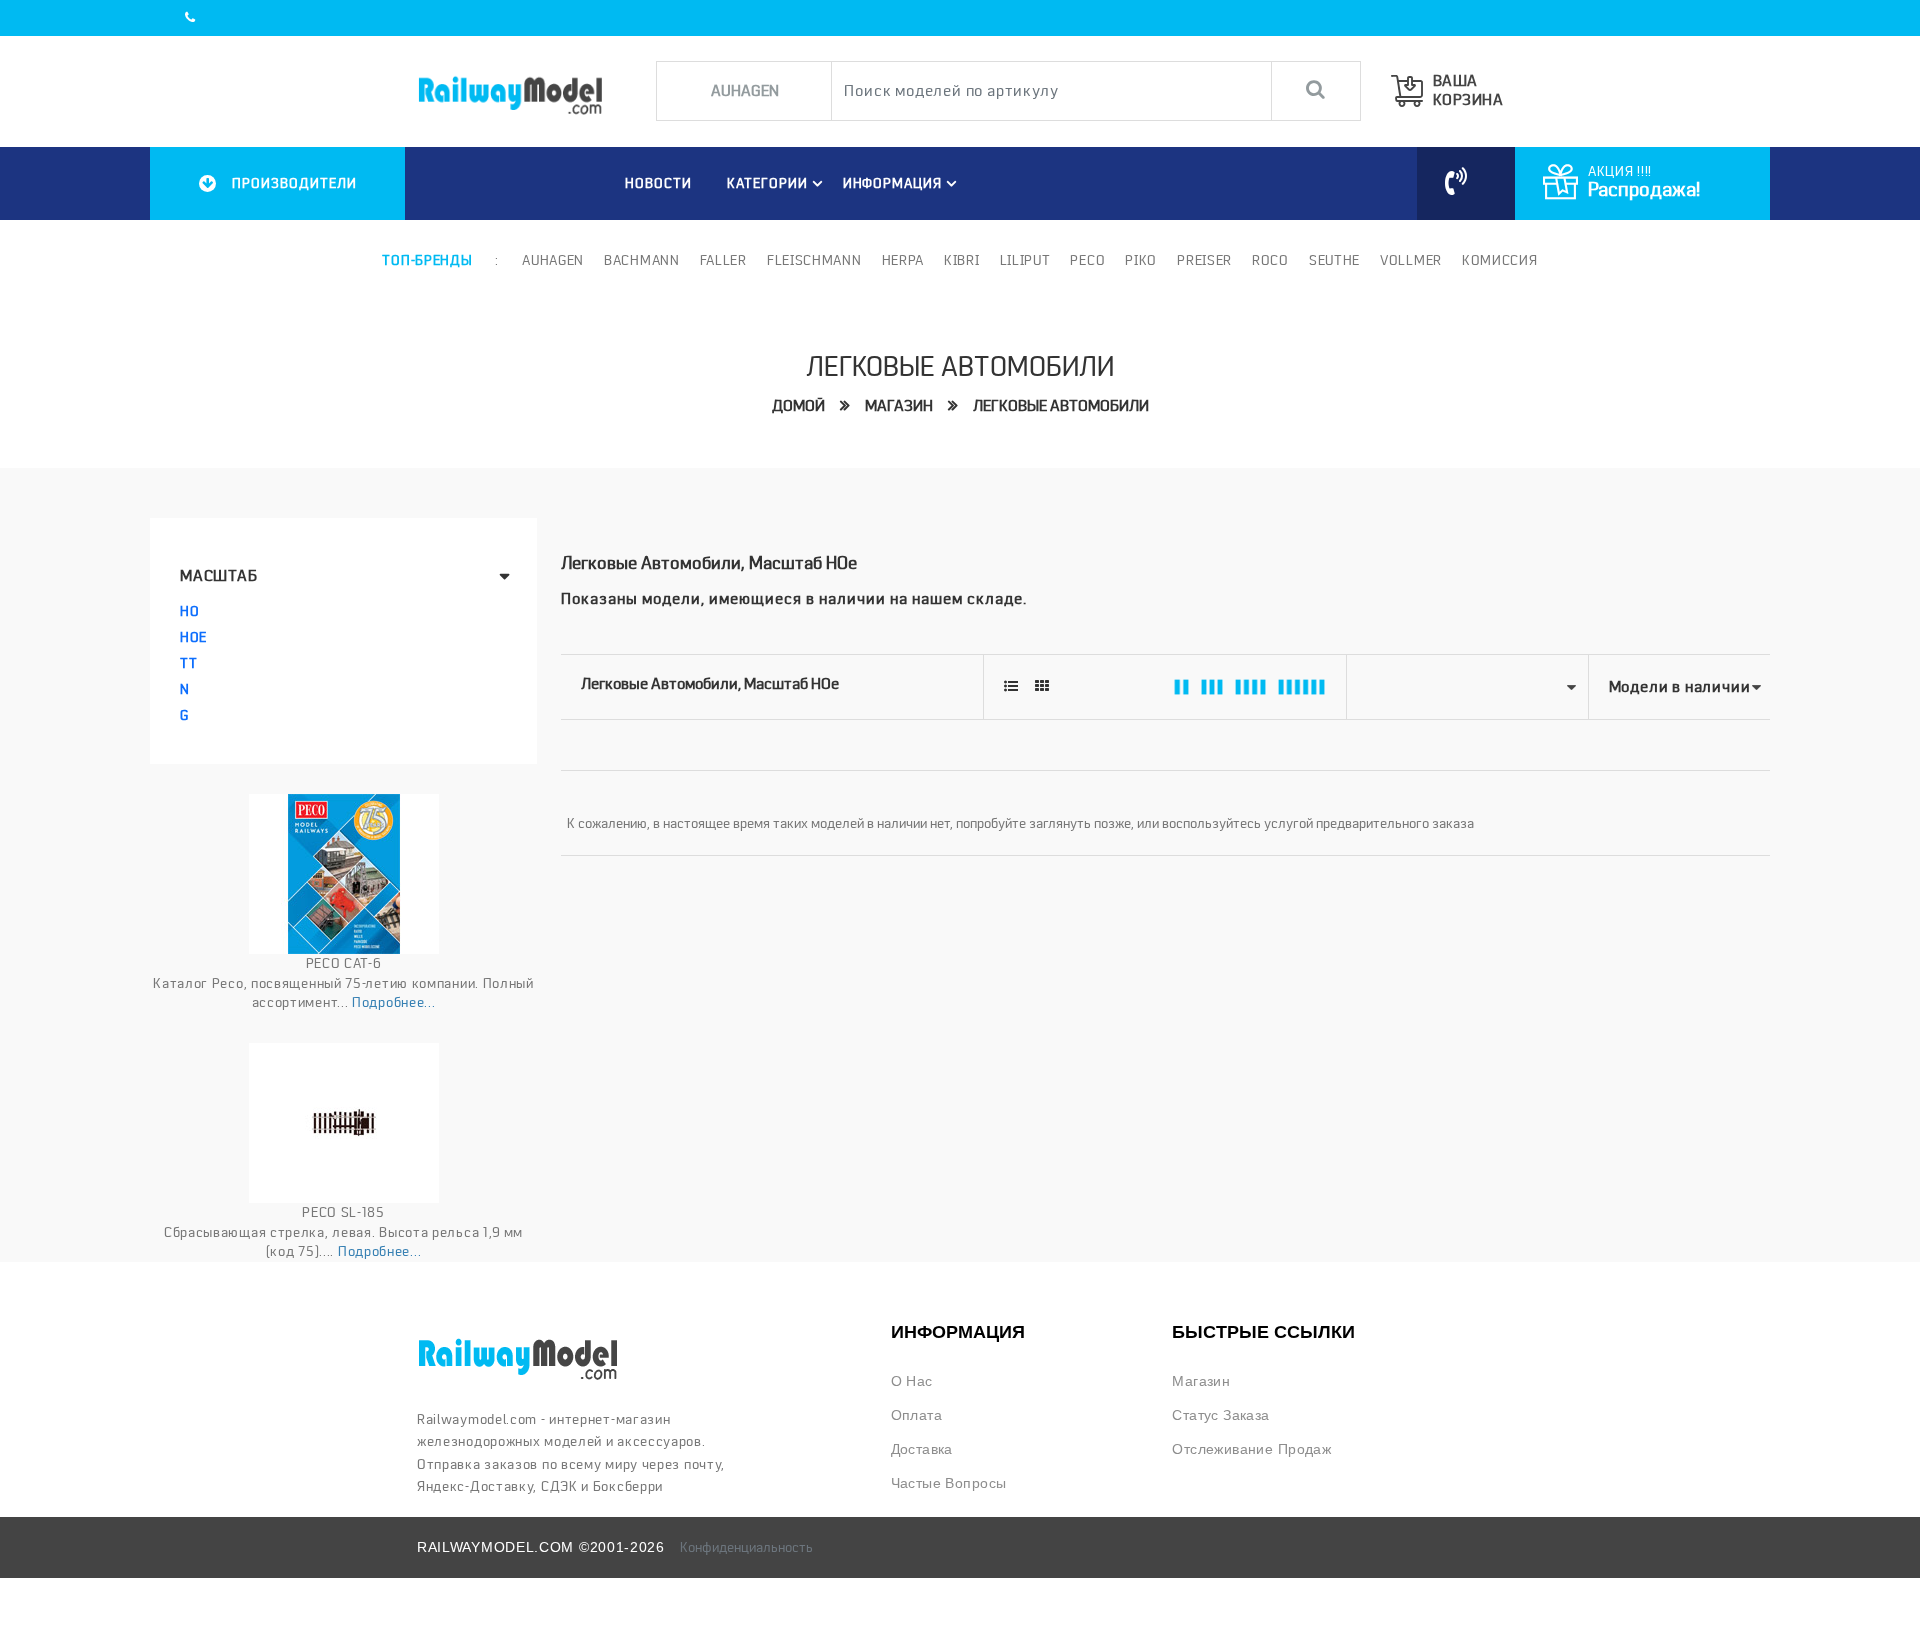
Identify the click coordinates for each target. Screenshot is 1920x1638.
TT (188, 663)
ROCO (1270, 260)
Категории (767, 183)
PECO (1087, 260)
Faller (723, 260)
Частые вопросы (949, 1483)
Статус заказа (1220, 1415)
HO (189, 611)
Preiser (1204, 260)
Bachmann (642, 260)
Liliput (1025, 260)
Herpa (903, 260)
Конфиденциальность (746, 1547)
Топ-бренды (427, 260)
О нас (912, 1381)
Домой (798, 406)
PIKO (1141, 260)
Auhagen (553, 260)
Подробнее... (393, 1002)
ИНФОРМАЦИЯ (893, 183)
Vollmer (1411, 260)
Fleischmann (814, 260)
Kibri (962, 260)
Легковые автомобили (1061, 406)
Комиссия (1500, 260)
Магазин (899, 406)
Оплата (917, 1415)
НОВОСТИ (658, 183)
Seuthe (1334, 260)
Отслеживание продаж (1251, 1449)
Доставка (922, 1449)
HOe (193, 637)
